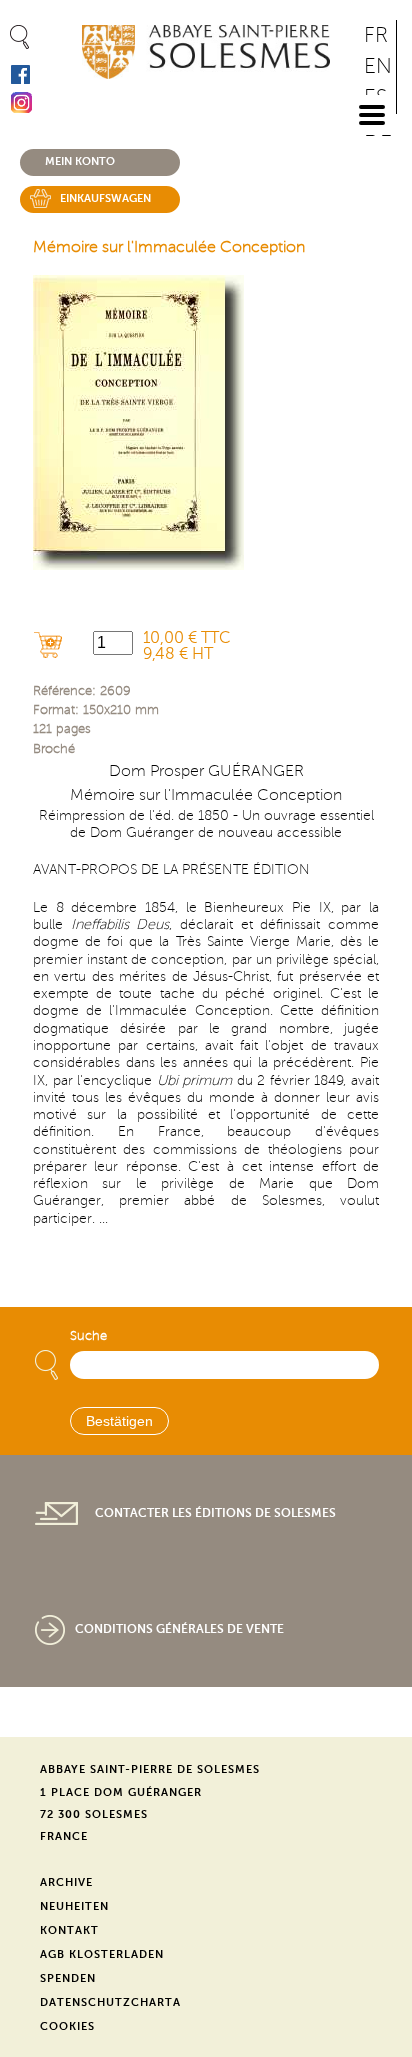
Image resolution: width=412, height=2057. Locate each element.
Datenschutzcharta (110, 2002)
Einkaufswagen (105, 198)
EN (378, 66)
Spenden (68, 1978)
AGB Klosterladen (102, 1954)
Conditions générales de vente (179, 1629)
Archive (66, 1882)
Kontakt (69, 1930)
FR (376, 35)
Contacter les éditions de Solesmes (215, 1513)
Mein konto (80, 161)
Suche (88, 1336)
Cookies (67, 2026)
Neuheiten (74, 1906)
